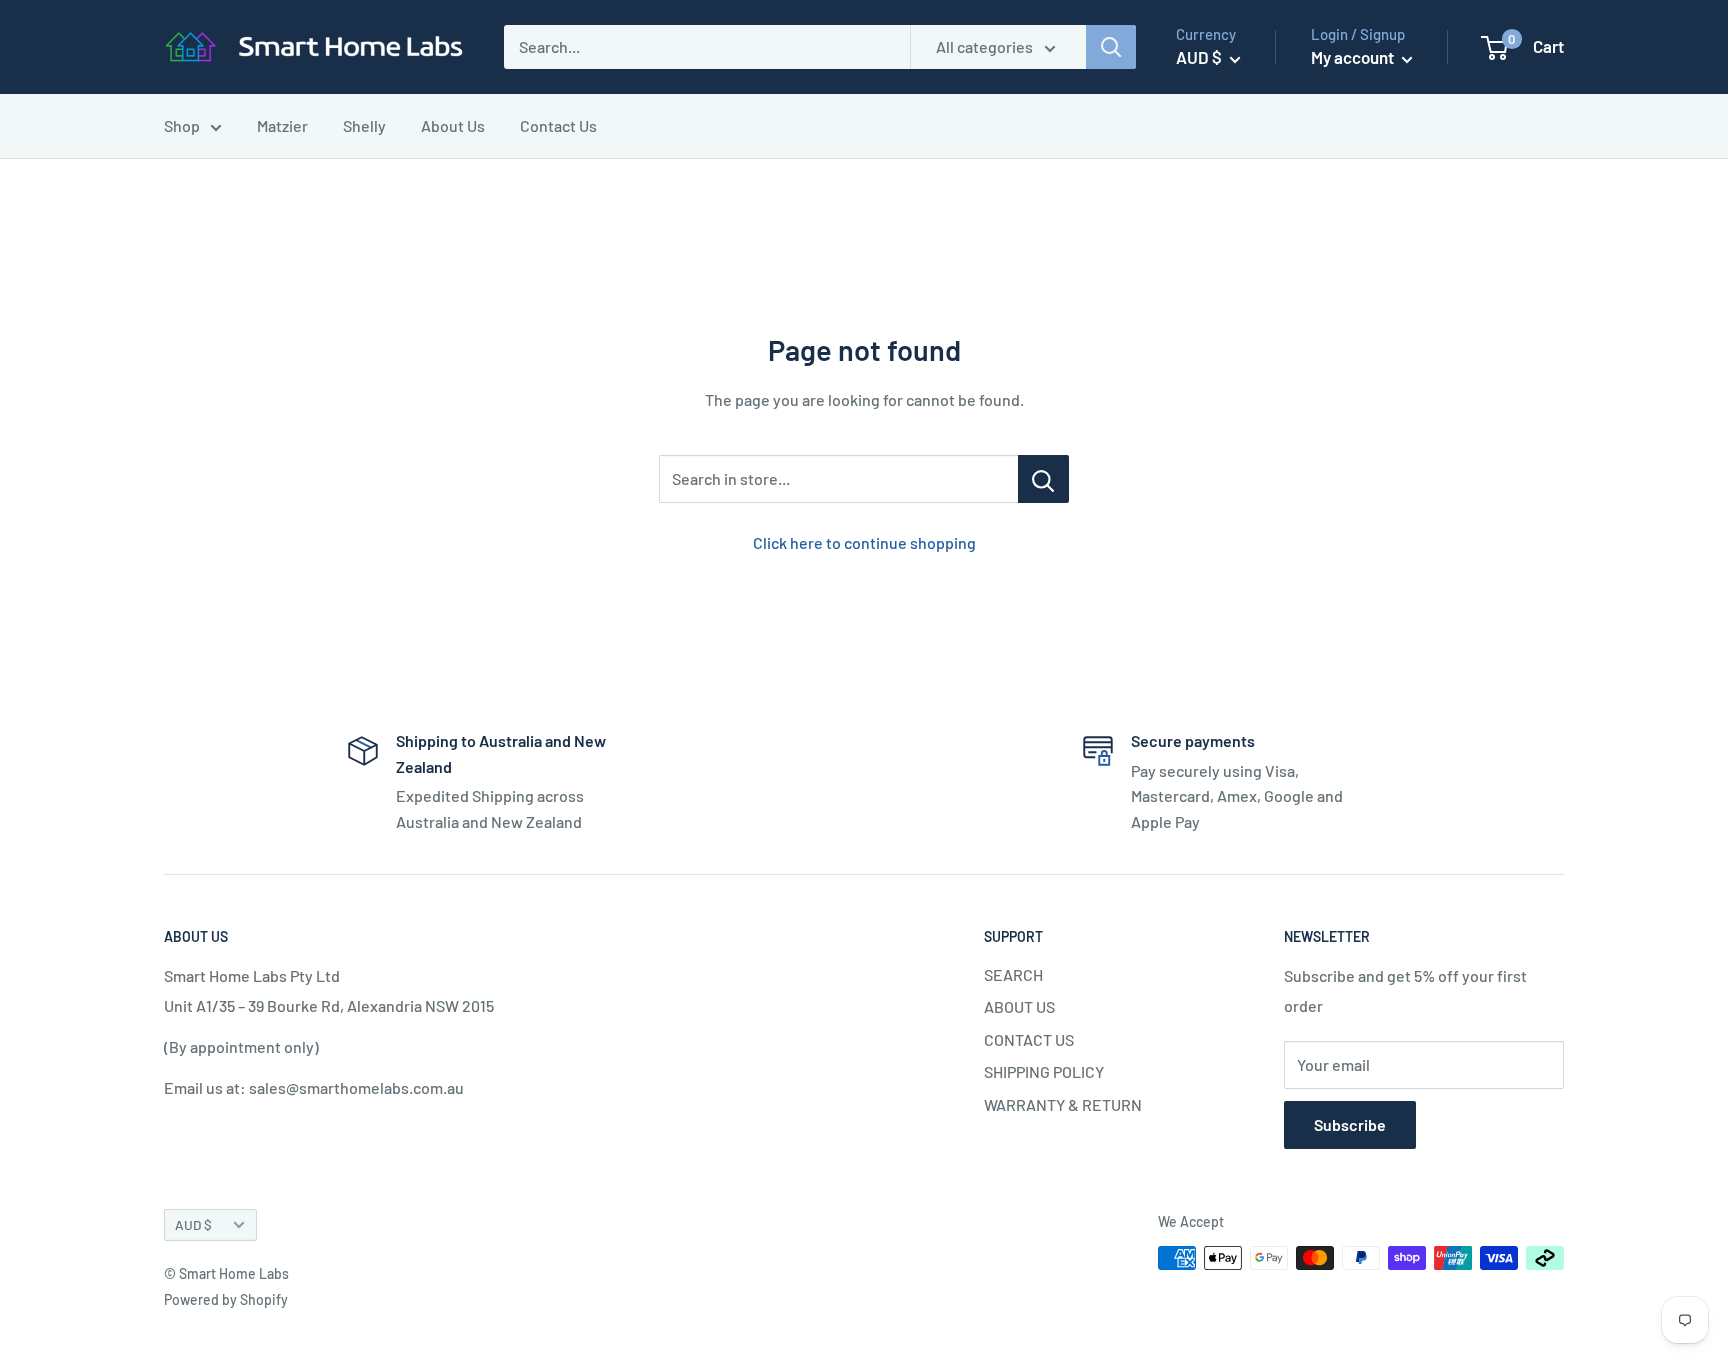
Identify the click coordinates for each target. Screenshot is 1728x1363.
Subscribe (1350, 1124)
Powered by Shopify (226, 1299)
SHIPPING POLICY (1044, 1071)
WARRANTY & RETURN (1063, 1104)
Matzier (282, 125)
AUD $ (193, 1224)
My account (1354, 57)
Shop (182, 125)
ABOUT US (1019, 1006)
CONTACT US (1029, 1039)
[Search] (1111, 47)
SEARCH (1013, 974)
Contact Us (558, 125)
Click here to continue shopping (864, 542)
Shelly (364, 125)
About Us (453, 125)
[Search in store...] (1043, 479)
